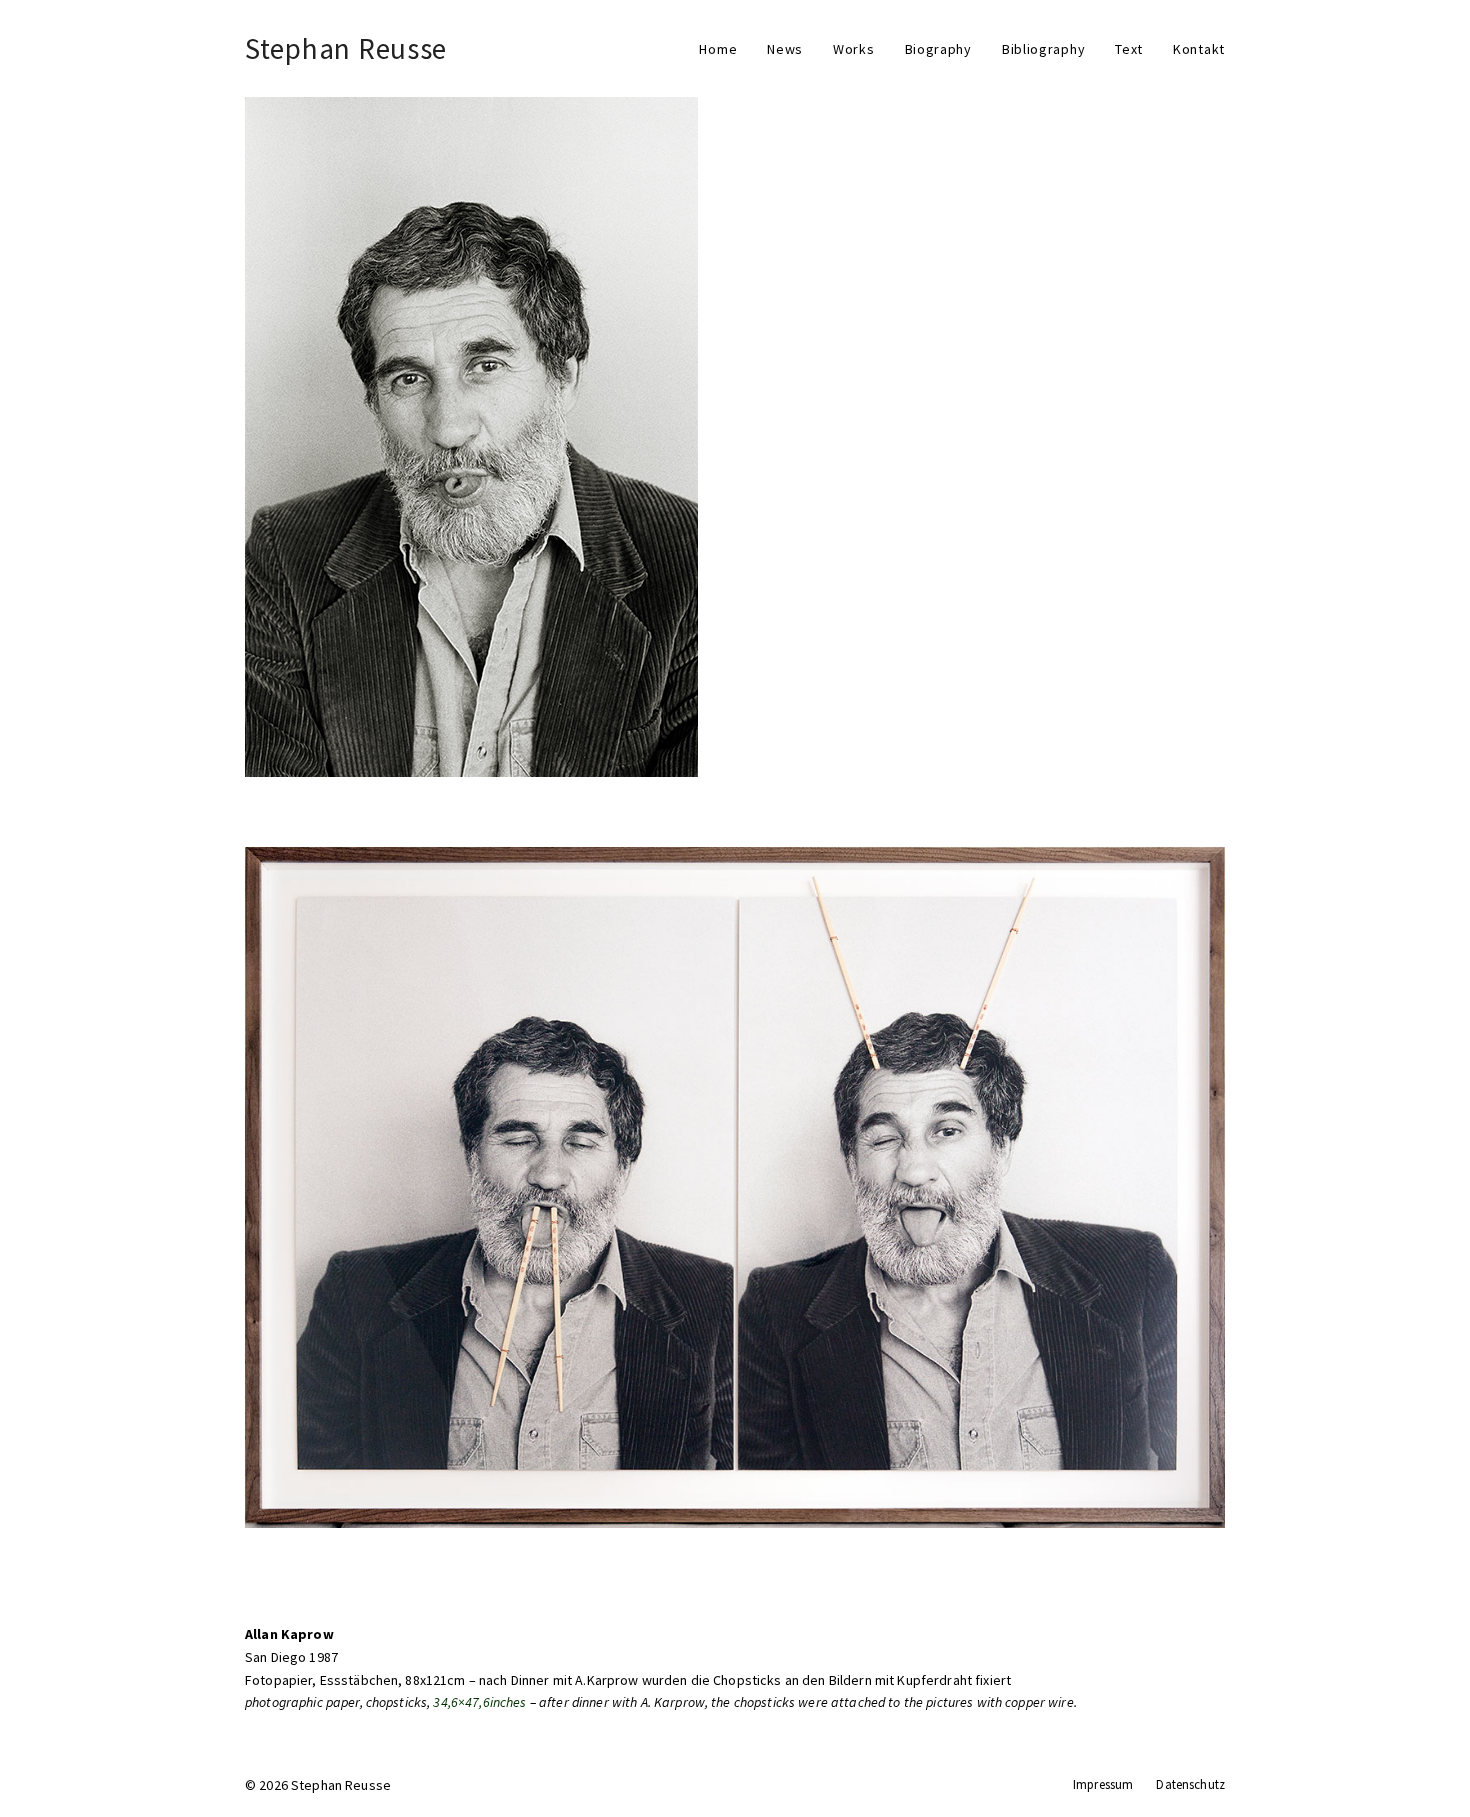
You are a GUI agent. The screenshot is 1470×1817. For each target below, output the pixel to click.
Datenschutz (1190, 1784)
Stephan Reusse (346, 48)
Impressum (1103, 1784)
